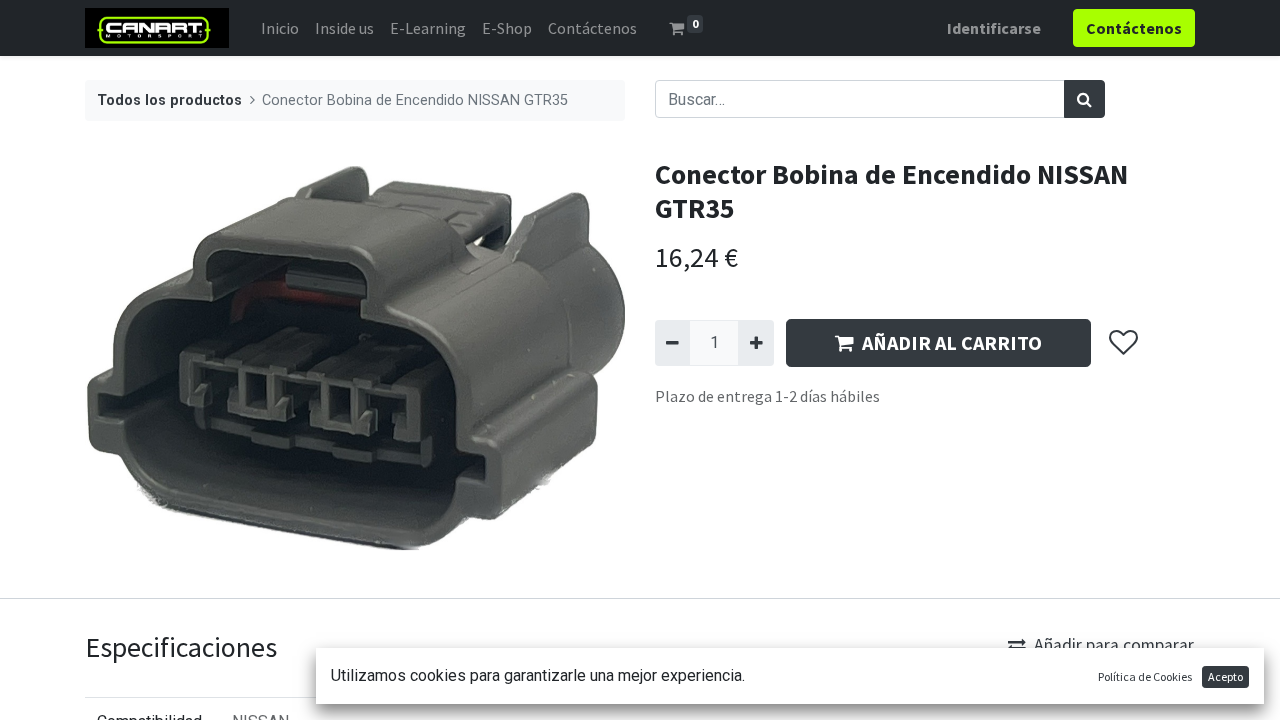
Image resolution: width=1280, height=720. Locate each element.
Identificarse (994, 28)
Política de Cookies (1145, 676)
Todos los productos (169, 100)
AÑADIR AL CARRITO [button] (952, 342)
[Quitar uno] (672, 343)
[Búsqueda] (1084, 99)
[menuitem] (280, 28)
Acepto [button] (1225, 676)
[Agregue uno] (755, 343)
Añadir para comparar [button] (1114, 645)
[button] (1122, 343)
